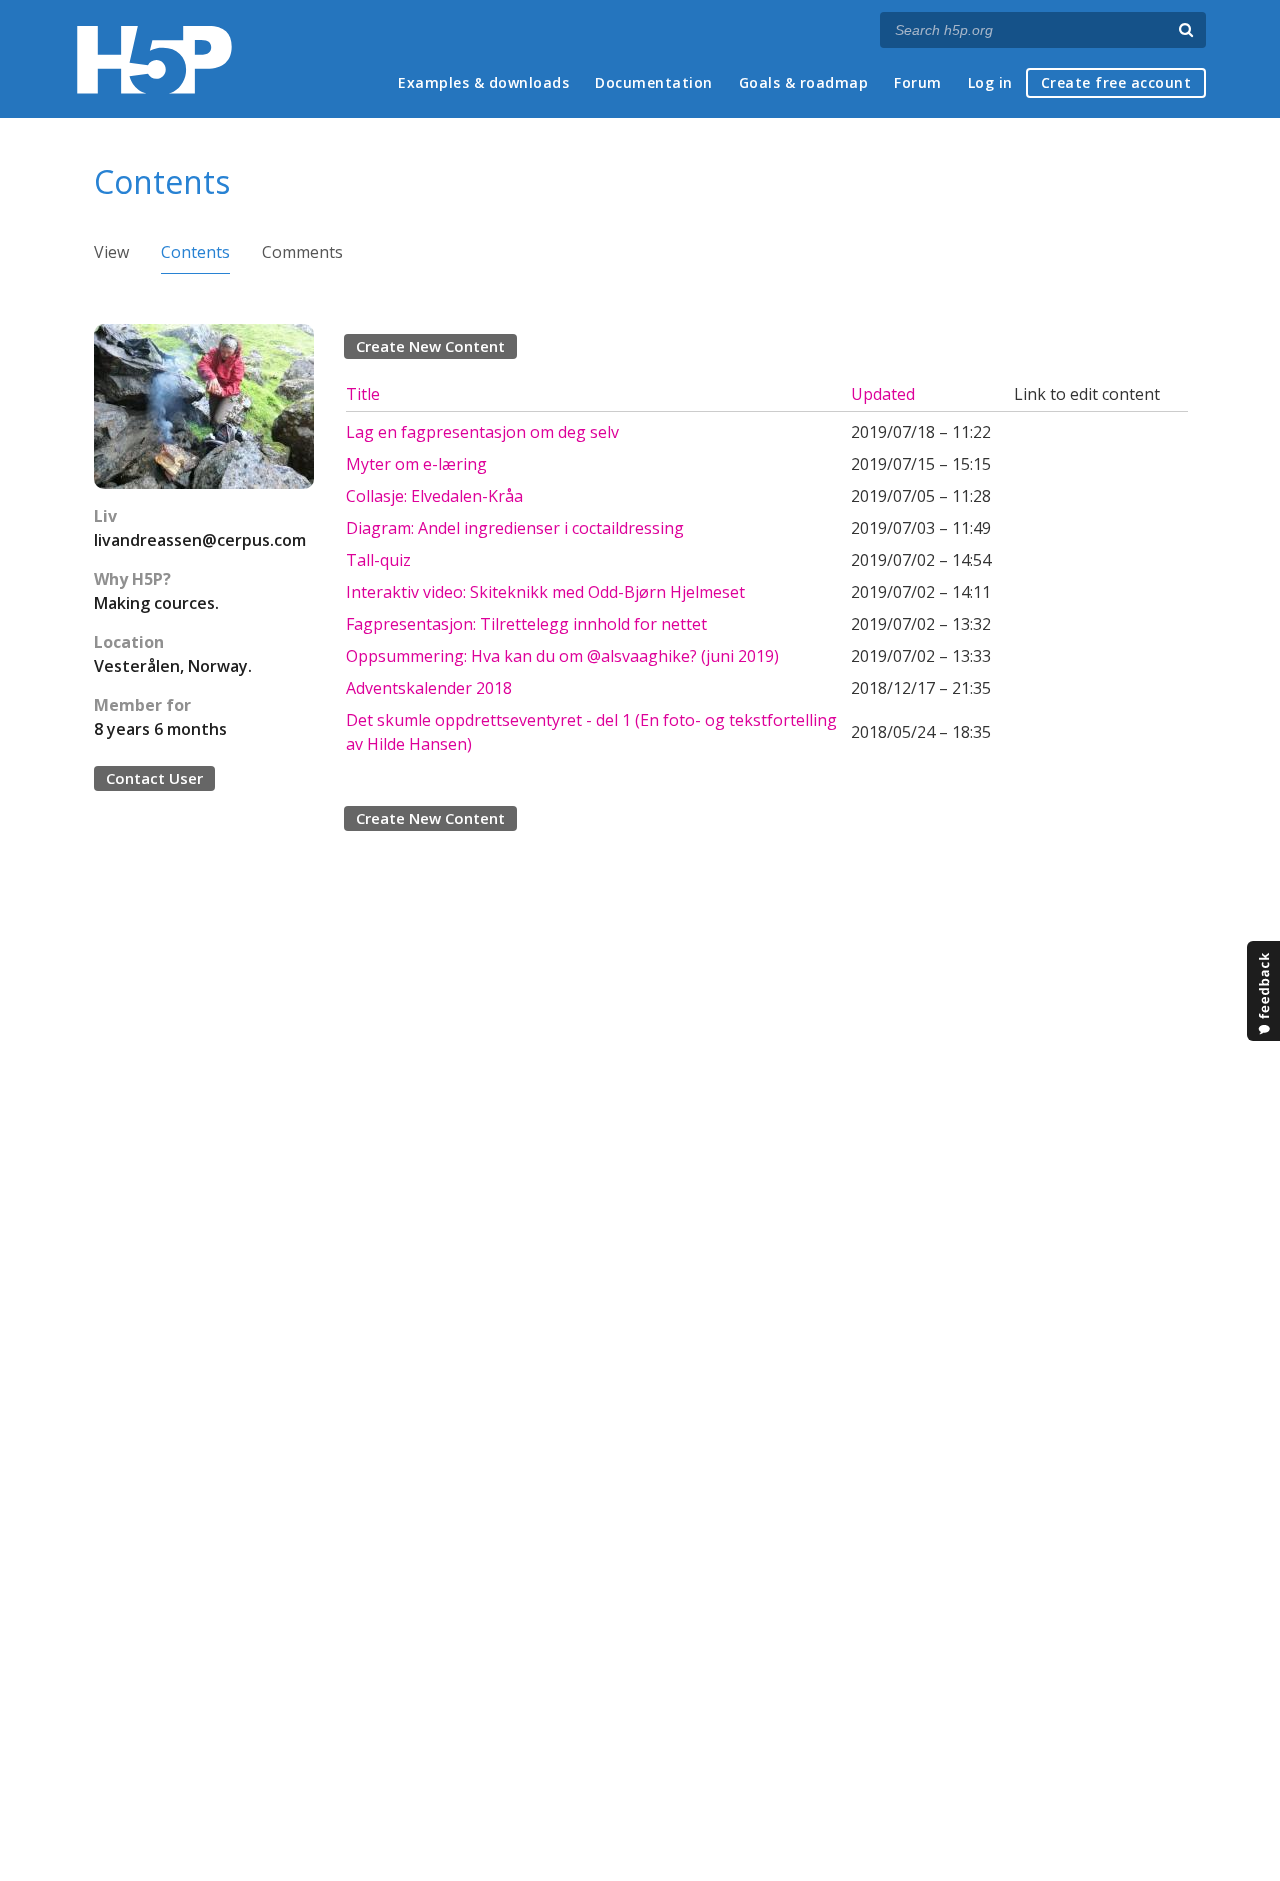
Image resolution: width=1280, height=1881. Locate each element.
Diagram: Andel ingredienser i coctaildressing (515, 528)
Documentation (654, 82)
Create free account (1116, 82)
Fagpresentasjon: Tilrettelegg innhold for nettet (526, 624)
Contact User (154, 778)
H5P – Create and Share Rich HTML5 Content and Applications (154, 59)
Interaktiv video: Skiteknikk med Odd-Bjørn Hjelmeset (545, 592)
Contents (195, 252)
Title (363, 394)
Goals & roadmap (804, 82)
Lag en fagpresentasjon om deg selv (482, 432)
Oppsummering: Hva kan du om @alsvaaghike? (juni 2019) (562, 656)
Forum (918, 82)
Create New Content (430, 346)
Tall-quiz (378, 560)
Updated (883, 394)
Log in (990, 82)
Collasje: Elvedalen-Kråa (434, 496)
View (111, 252)
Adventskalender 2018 (429, 688)
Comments (302, 252)
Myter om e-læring (416, 464)
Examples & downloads (483, 82)
